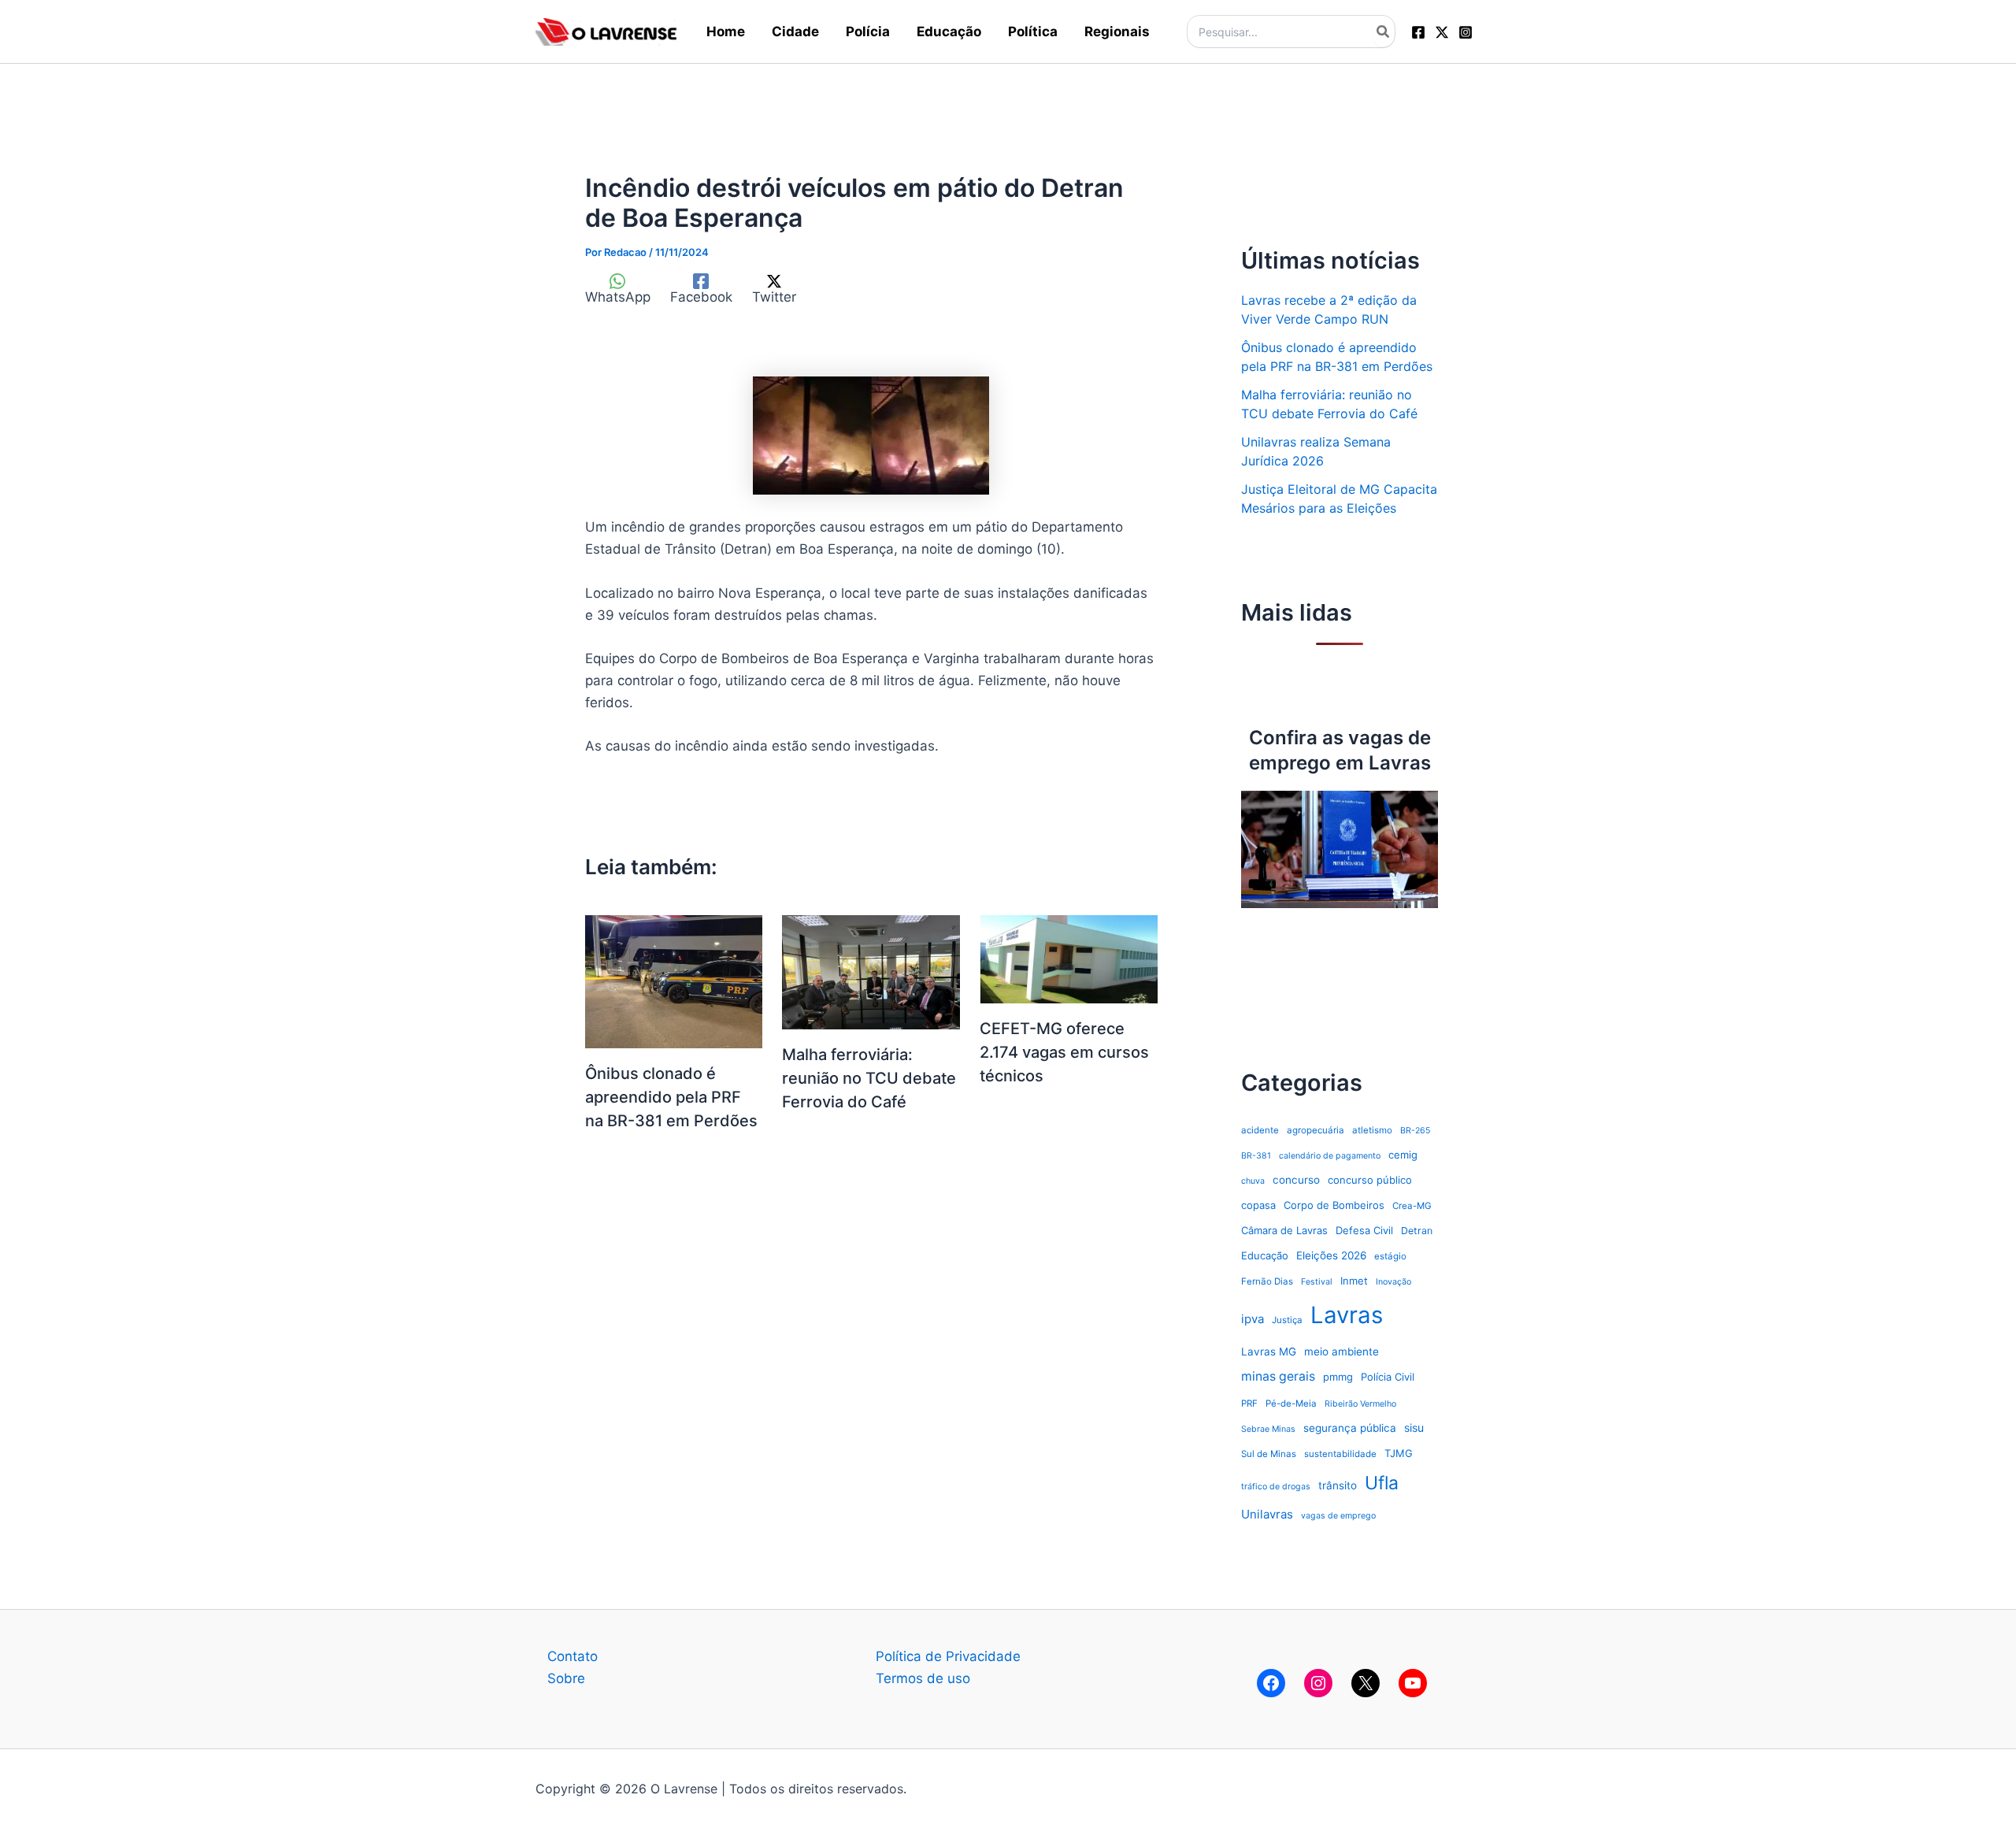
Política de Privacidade (948, 1656)
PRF (1249, 1403)
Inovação (1393, 1282)
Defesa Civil (1364, 1230)
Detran (1417, 1231)
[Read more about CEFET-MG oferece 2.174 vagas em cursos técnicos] (1069, 958)
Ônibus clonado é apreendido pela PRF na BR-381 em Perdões (671, 1097)
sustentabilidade (1340, 1454)
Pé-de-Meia (1291, 1403)
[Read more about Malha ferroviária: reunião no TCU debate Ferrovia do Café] (871, 971)
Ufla (1382, 1483)
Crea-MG (1412, 1206)
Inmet (1354, 1281)
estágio (1390, 1256)
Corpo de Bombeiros (1334, 1205)
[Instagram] (1466, 32)
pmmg (1338, 1377)
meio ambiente (1342, 1352)
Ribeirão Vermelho (1360, 1404)
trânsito (1338, 1485)
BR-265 (1415, 1131)
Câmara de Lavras (1284, 1230)
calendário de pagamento (1330, 1156)
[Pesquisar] (1384, 32)
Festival (1317, 1282)
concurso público (1370, 1180)
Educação (1265, 1255)
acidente (1260, 1130)
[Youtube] (1413, 1683)
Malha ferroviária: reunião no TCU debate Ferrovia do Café (869, 1078)
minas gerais (1278, 1376)
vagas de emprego (1338, 1516)
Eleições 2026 (1331, 1255)
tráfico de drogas (1276, 1487)
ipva (1253, 1319)
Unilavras (1267, 1514)
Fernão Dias (1267, 1281)
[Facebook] (1418, 32)
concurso (1296, 1180)
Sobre (566, 1678)
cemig (1403, 1155)
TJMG (1399, 1453)
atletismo (1372, 1130)
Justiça (1287, 1320)
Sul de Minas (1269, 1454)
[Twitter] (1442, 32)
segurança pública (1350, 1428)
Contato (573, 1656)
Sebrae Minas (1268, 1429)
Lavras (1347, 1315)
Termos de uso (923, 1678)
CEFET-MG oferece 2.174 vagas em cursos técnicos (1064, 1052)
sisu (1414, 1428)
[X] (1366, 1683)
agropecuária (1316, 1130)
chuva (1253, 1181)
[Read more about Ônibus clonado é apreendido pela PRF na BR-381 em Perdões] (674, 981)
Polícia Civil (1388, 1377)
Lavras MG (1269, 1352)
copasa (1258, 1205)
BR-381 (1256, 1156)
